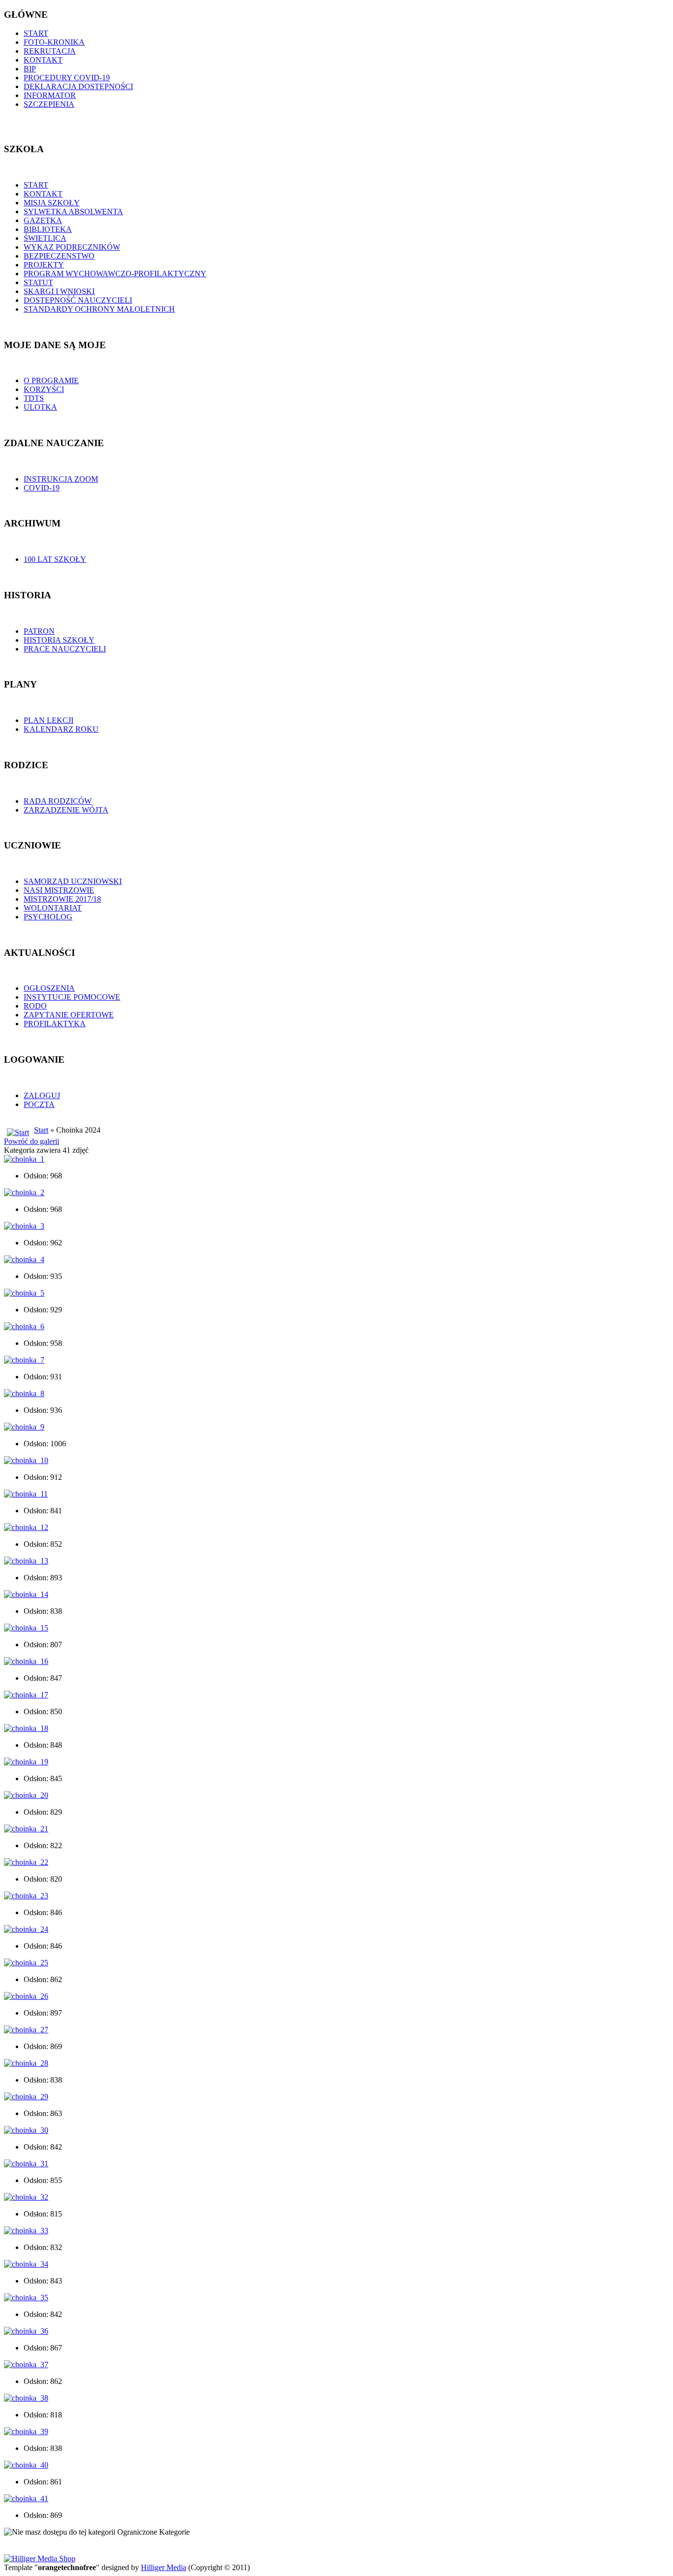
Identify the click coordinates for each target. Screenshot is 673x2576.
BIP (30, 69)
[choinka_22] (26, 1862)
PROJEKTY (44, 265)
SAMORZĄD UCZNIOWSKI (73, 881)
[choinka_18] (26, 1728)
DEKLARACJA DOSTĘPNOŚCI (78, 86)
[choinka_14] (26, 1594)
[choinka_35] (26, 2298)
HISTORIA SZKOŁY (59, 640)
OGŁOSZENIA (49, 988)
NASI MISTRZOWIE (59, 890)
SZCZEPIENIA (49, 104)
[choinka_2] (24, 1192)
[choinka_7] (24, 1360)
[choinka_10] (26, 1460)
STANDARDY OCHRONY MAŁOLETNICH (99, 309)
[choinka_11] (26, 1494)
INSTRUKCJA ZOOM (61, 479)
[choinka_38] (26, 2398)
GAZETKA (43, 220)
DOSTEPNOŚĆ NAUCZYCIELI (78, 300)
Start (41, 1130)
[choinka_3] (24, 1226)
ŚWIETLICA (45, 238)
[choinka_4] (24, 1259)
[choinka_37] (26, 2364)
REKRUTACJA (50, 51)
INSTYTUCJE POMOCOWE (72, 997)
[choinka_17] (26, 1695)
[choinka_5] (24, 1293)
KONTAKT (43, 60)
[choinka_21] (26, 1829)
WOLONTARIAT (53, 908)
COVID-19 (42, 488)
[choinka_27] (26, 2030)
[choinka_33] (26, 2231)
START (36, 33)
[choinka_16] (26, 1661)
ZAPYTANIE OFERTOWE (69, 1015)
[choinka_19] (26, 1762)
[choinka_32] (26, 2197)
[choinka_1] (24, 1159)
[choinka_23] (26, 1896)
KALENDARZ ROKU (61, 729)
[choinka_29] (26, 2097)
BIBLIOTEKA (48, 229)
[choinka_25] (26, 1963)
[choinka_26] (26, 1996)
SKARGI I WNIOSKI (59, 291)
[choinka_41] (26, 2498)
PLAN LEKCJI (49, 720)
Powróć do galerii (32, 1141)
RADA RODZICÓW (58, 801)
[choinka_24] (26, 1929)
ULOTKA (40, 407)
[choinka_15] (26, 1628)
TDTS (34, 398)
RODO (35, 1006)
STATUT (38, 282)
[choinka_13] (26, 1561)
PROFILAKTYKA (55, 1024)
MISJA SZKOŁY (52, 203)
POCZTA (39, 1104)
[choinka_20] (26, 1795)
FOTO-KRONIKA (54, 42)
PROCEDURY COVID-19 (67, 78)
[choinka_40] (26, 2465)
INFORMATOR (50, 95)
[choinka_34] (26, 2264)
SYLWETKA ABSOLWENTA (73, 212)
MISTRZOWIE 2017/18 (62, 899)
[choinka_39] (26, 2431)
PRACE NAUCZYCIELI (65, 649)
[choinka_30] (26, 2130)
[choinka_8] (24, 1393)
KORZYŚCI (44, 389)
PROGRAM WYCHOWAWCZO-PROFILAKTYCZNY (115, 274)
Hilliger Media (164, 2567)
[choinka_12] (26, 1527)
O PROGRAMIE (51, 380)
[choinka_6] (24, 1326)
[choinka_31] (26, 2164)
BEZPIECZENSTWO (59, 256)
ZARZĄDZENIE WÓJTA (66, 810)
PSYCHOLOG (48, 917)
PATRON (39, 631)
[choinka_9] (24, 1427)
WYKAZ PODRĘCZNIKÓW (72, 247)
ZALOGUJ (42, 1095)
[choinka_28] (26, 2063)
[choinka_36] (26, 2331)
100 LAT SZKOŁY (55, 559)
